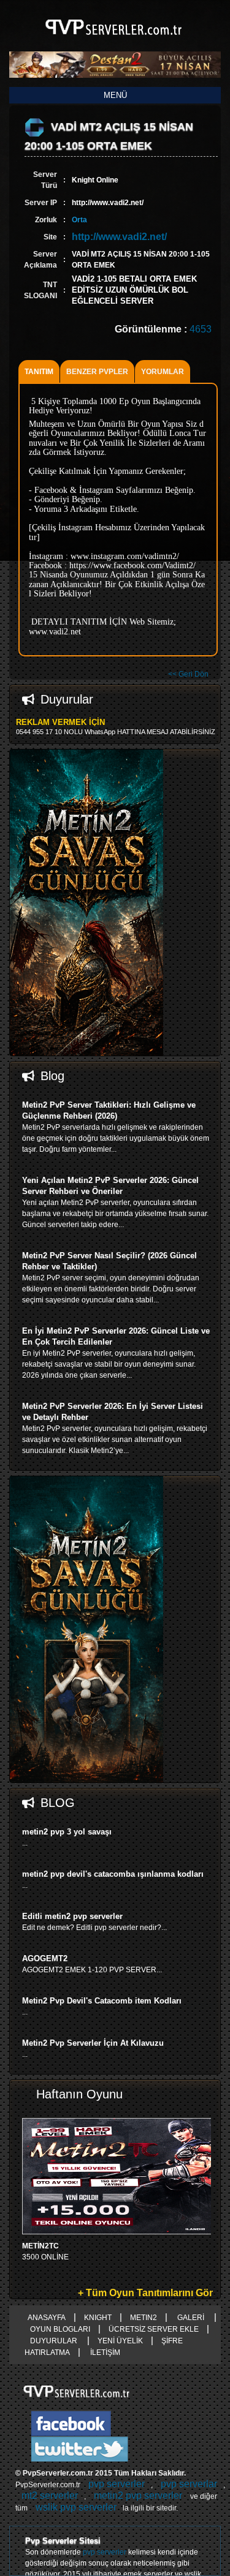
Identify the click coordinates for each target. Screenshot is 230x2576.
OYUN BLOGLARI (60, 2329)
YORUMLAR (163, 372)
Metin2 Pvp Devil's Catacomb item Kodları (102, 2001)
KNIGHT (98, 2318)
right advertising (225, 1288)
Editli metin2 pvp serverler (72, 1916)
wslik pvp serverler (76, 2507)
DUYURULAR (55, 2341)
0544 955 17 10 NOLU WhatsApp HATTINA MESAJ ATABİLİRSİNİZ (116, 732)
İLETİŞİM (104, 2353)
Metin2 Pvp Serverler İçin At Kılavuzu (93, 2043)
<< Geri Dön (188, 674)
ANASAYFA (47, 2318)
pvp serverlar (189, 2484)
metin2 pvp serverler (138, 2495)
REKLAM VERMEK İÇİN (60, 722)
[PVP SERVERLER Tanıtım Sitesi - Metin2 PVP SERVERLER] (115, 42)
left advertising (5, 1288)
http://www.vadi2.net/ (119, 237)
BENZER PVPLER (97, 372)
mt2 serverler (50, 2495)
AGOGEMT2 (45, 1958)
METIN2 (144, 2318)
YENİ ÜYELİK (120, 2341)
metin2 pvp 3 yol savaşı (67, 1832)
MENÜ (115, 95)
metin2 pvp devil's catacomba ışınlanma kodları (113, 1874)
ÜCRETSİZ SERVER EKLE (154, 2329)
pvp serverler (117, 2484)
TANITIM (39, 372)
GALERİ (191, 2318)
